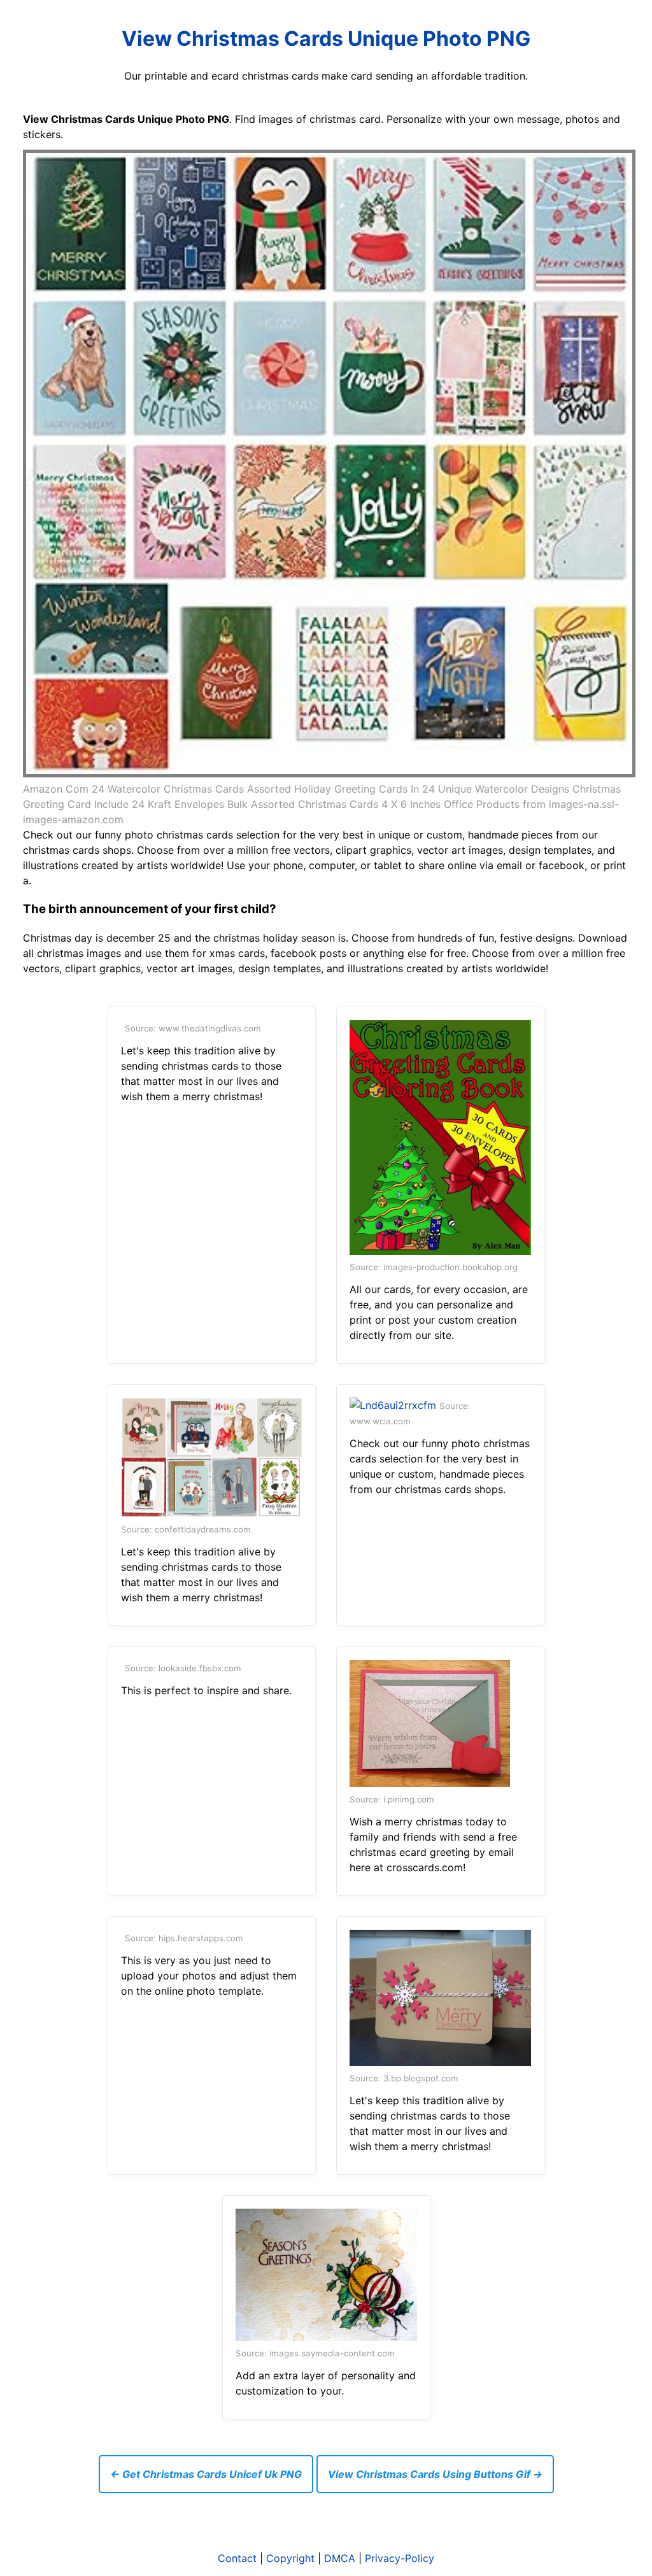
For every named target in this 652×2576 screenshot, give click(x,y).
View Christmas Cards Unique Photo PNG (326, 39)
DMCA (340, 2558)
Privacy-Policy (400, 2558)
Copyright (290, 2558)
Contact (237, 2558)
